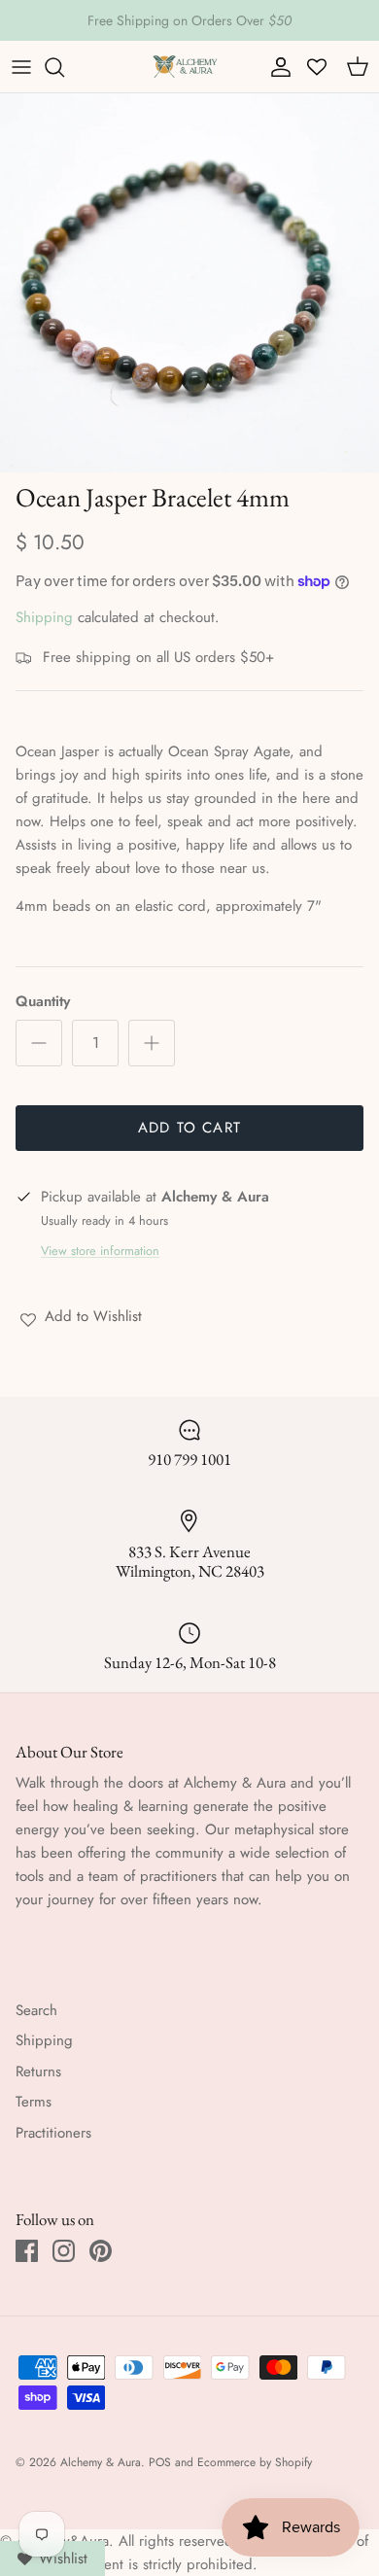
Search (36, 2010)
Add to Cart (189, 1128)
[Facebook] (27, 2251)
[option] (189, 283)
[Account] (276, 67)
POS (160, 2462)
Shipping (44, 617)
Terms (34, 2102)
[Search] (64, 67)
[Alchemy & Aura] (185, 67)
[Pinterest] (101, 2251)
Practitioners (53, 2133)
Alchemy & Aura (101, 2462)
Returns (38, 2071)
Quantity (43, 1002)
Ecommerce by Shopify (255, 2462)
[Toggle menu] (21, 67)
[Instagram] (64, 2251)
